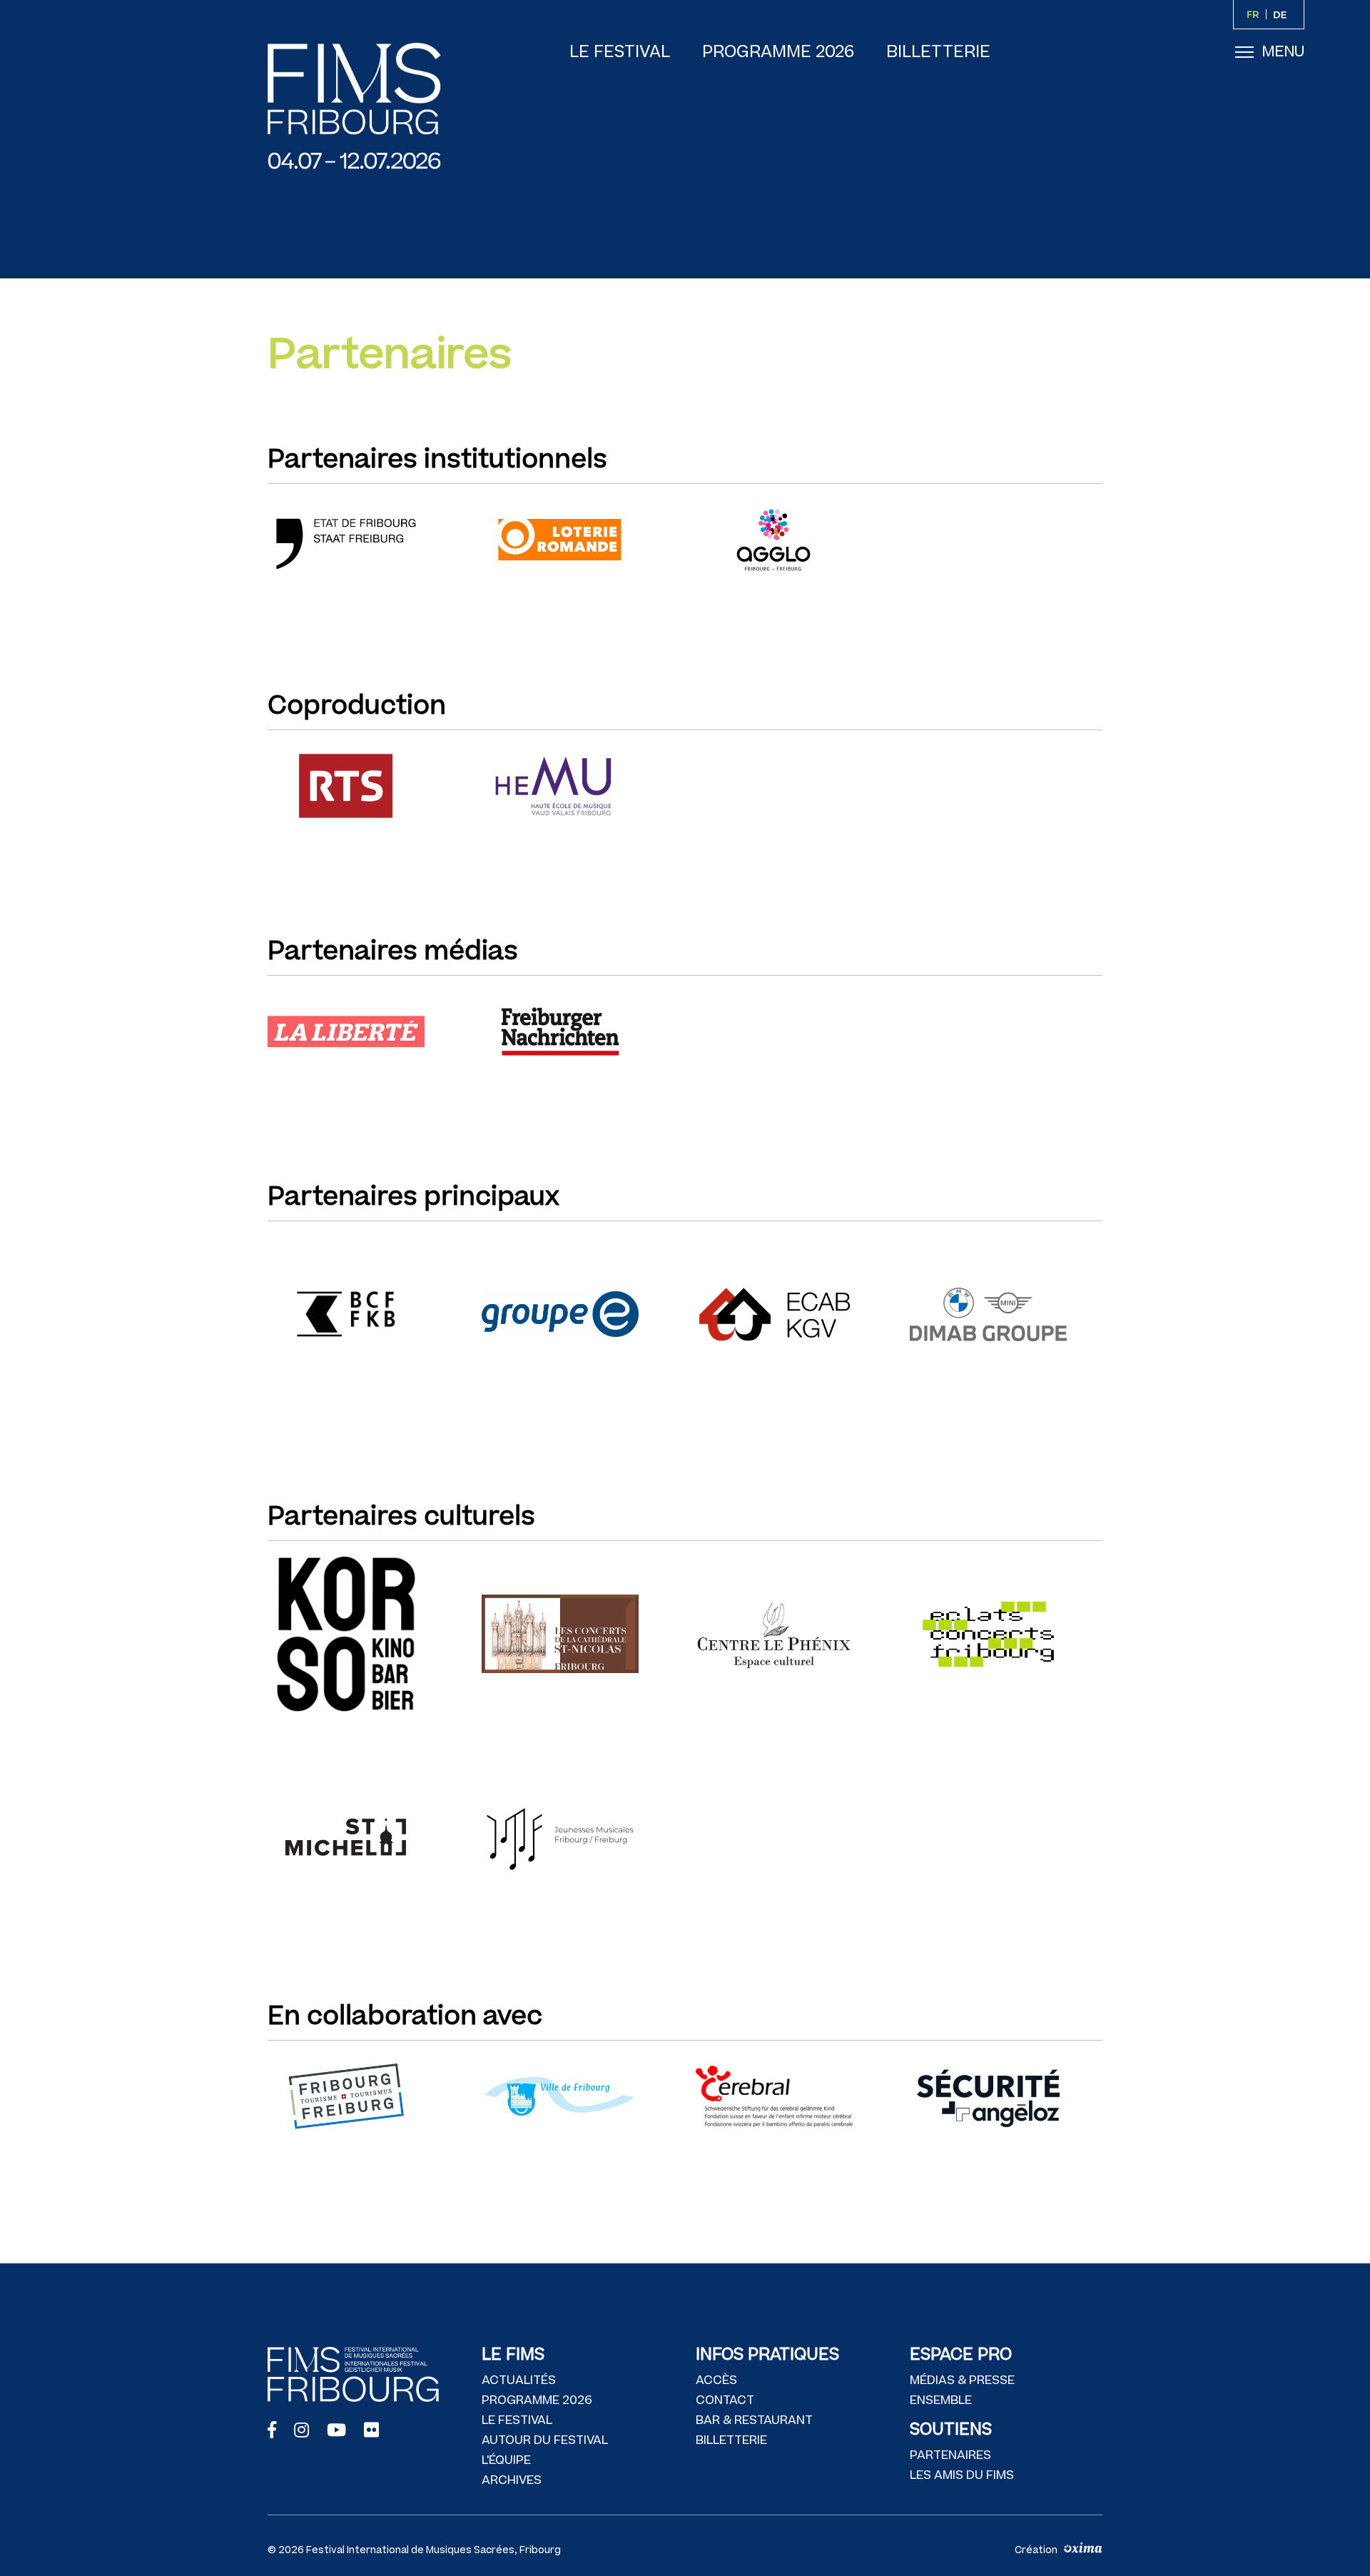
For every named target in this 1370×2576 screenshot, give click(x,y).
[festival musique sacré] (367, 106)
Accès (716, 2380)
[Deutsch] (1283, 14)
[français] (1255, 14)
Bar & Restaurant (754, 2420)
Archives (512, 2480)
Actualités (519, 2380)
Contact (725, 2400)
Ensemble (941, 2400)
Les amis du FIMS (962, 2475)
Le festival (620, 52)
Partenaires (950, 2455)
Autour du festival (545, 2440)
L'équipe (506, 2460)
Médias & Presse (962, 2380)
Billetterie (938, 52)
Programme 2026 (778, 52)
